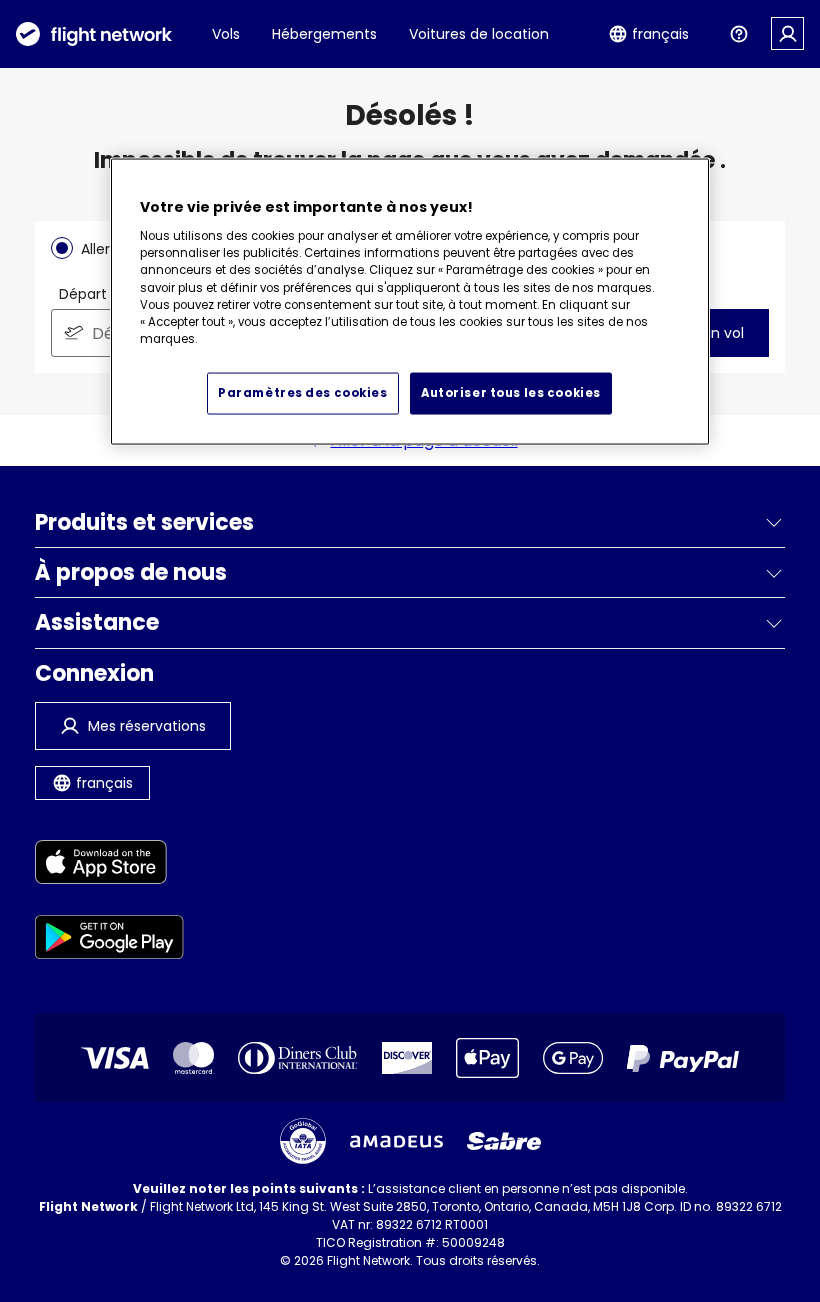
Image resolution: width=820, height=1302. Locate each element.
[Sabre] (504, 1141)
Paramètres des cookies (303, 393)
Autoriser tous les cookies (511, 393)
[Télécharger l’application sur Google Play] (109, 940)
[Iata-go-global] (303, 1141)
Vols (226, 34)
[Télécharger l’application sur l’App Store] (109, 865)
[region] (410, 302)
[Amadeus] (396, 1141)
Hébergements (324, 34)
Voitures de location (479, 34)
